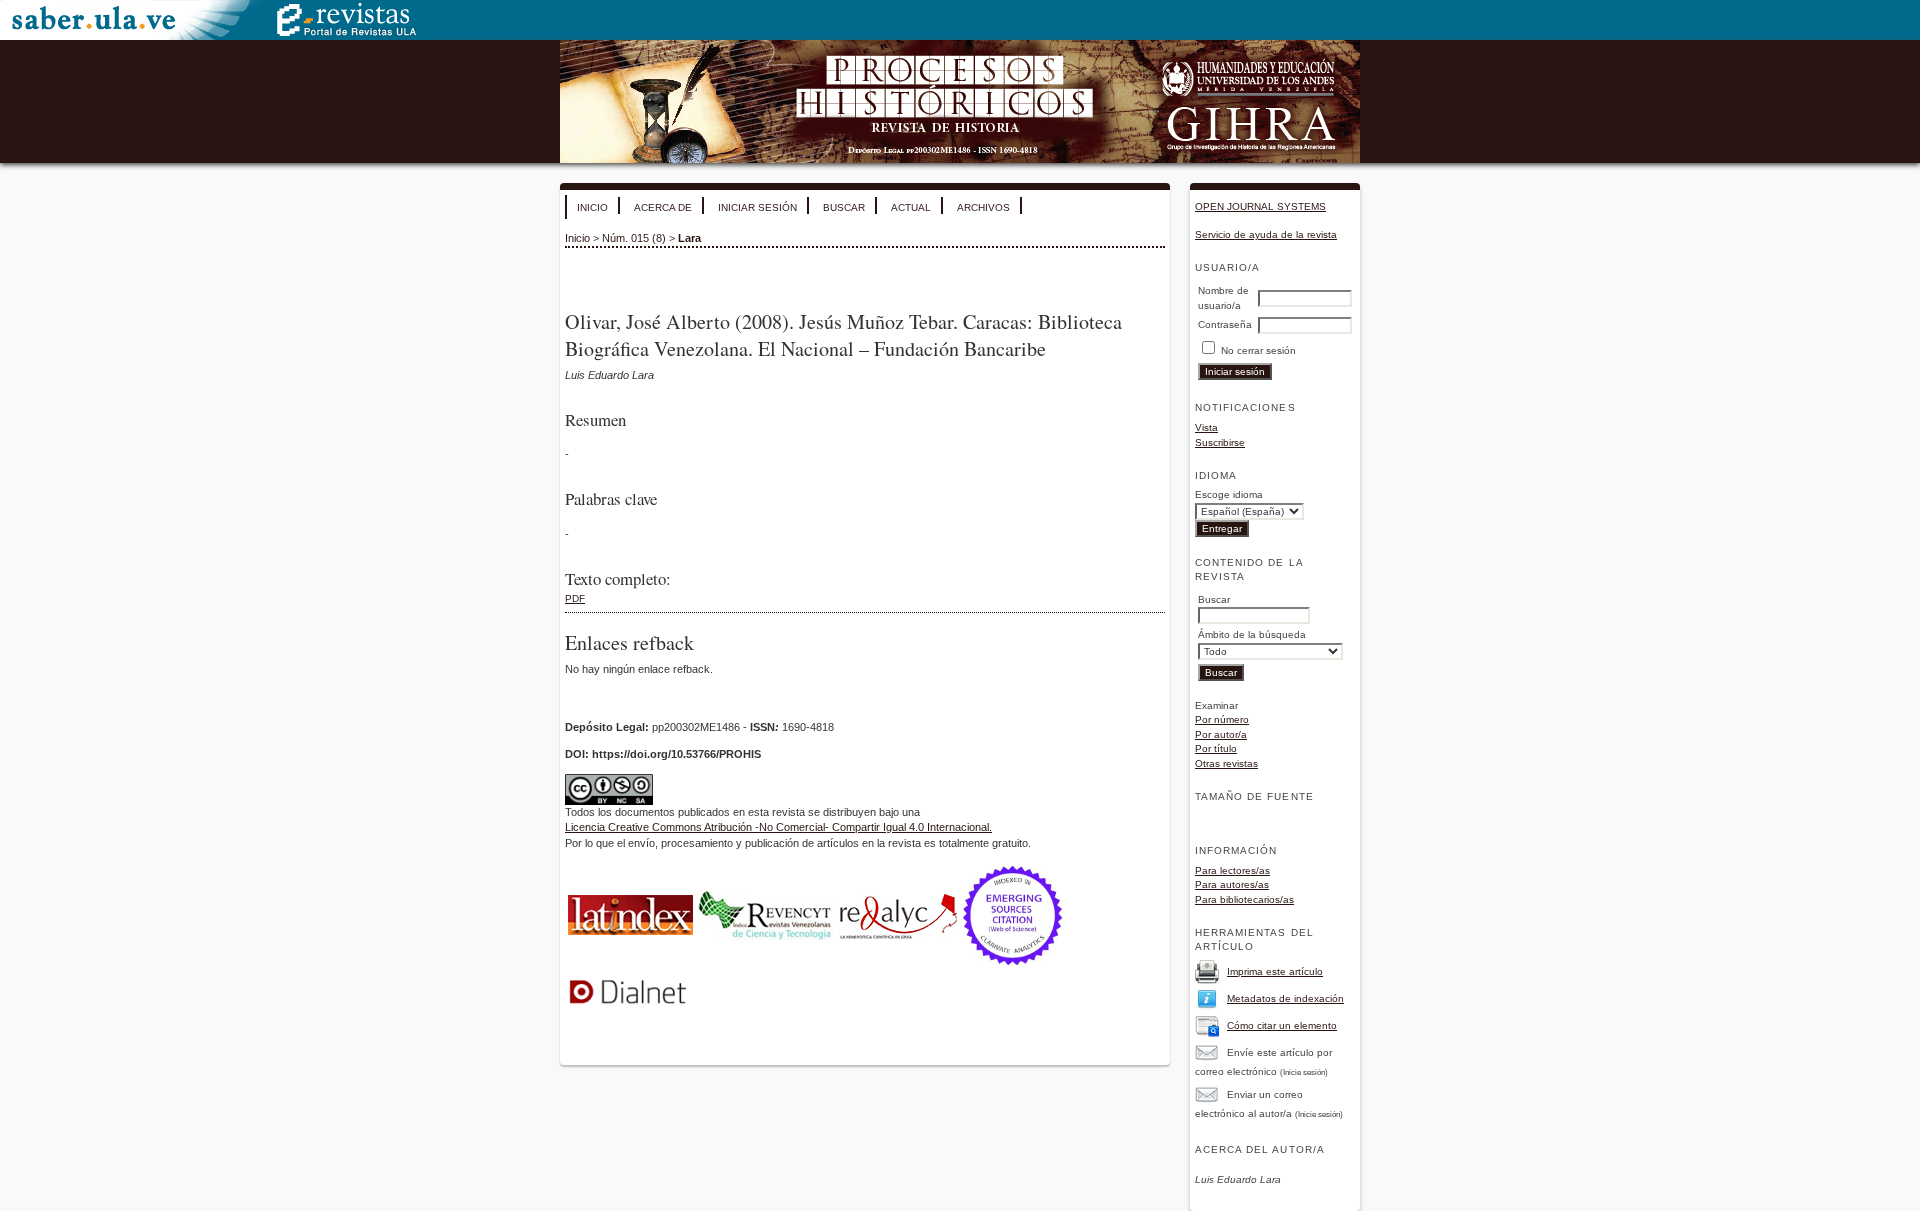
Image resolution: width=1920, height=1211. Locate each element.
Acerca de (663, 207)
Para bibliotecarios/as (1244, 899)
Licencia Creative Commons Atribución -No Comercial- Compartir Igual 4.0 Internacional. (778, 827)
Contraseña (1225, 324)
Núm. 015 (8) (634, 238)
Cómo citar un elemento (1282, 1025)
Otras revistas (1226, 763)
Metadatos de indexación (1285, 998)
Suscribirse (1220, 442)
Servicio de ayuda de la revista (1266, 234)
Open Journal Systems (1260, 206)
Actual (911, 207)
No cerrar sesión (1258, 350)
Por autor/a (1221, 734)
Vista (1206, 427)
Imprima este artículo (1275, 971)
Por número (1222, 719)
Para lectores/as (1232, 870)
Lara (689, 238)
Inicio (592, 207)
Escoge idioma (1229, 494)
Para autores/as (1232, 884)
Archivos (983, 207)
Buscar (844, 207)
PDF (575, 598)
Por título (1216, 748)
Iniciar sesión (757, 207)
